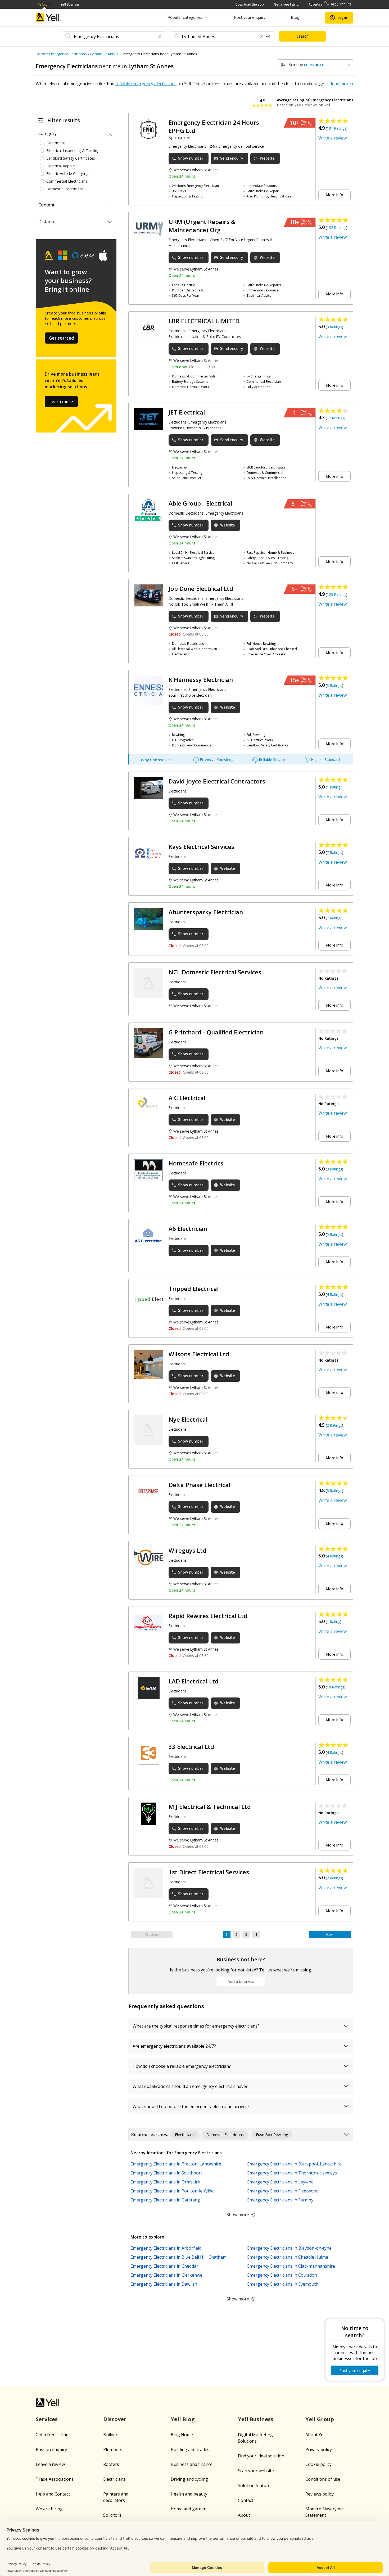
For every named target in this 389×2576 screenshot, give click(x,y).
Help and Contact (53, 2494)
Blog (295, 17)
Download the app (250, 4)
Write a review (333, 138)
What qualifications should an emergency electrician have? (190, 2086)
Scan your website (256, 2471)
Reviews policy (320, 2494)
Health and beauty (189, 2494)
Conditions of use (323, 2479)
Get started (61, 338)
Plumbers (113, 2449)
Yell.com (44, 4)
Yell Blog (183, 2419)
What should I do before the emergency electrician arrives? (191, 2106)
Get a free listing (286, 4)
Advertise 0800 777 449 (330, 4)
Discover (115, 2419)
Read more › (341, 84)
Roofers (111, 2464)
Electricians (114, 2479)
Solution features (255, 2485)
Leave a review (50, 2464)
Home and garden (189, 2509)
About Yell (315, 2435)
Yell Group (320, 2419)
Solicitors (112, 2515)
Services (47, 2419)
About (244, 2515)
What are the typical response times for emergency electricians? (196, 2026)
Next (330, 1935)
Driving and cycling (189, 2479)
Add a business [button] (241, 1981)
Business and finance (192, 2464)
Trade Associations (55, 2479)
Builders (111, 2435)
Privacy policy (319, 2449)
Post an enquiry (51, 2449)
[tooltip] (268, 37)
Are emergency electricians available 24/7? (174, 2046)
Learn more (61, 402)
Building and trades (190, 2449)
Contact (246, 2500)
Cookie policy (318, 2464)
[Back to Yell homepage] (49, 18)
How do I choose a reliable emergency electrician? (182, 2066)
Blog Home (182, 2435)
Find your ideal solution (261, 2456)
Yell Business (70, 4)
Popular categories (185, 17)
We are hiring (49, 2509)
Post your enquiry (250, 17)
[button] (160, 37)
